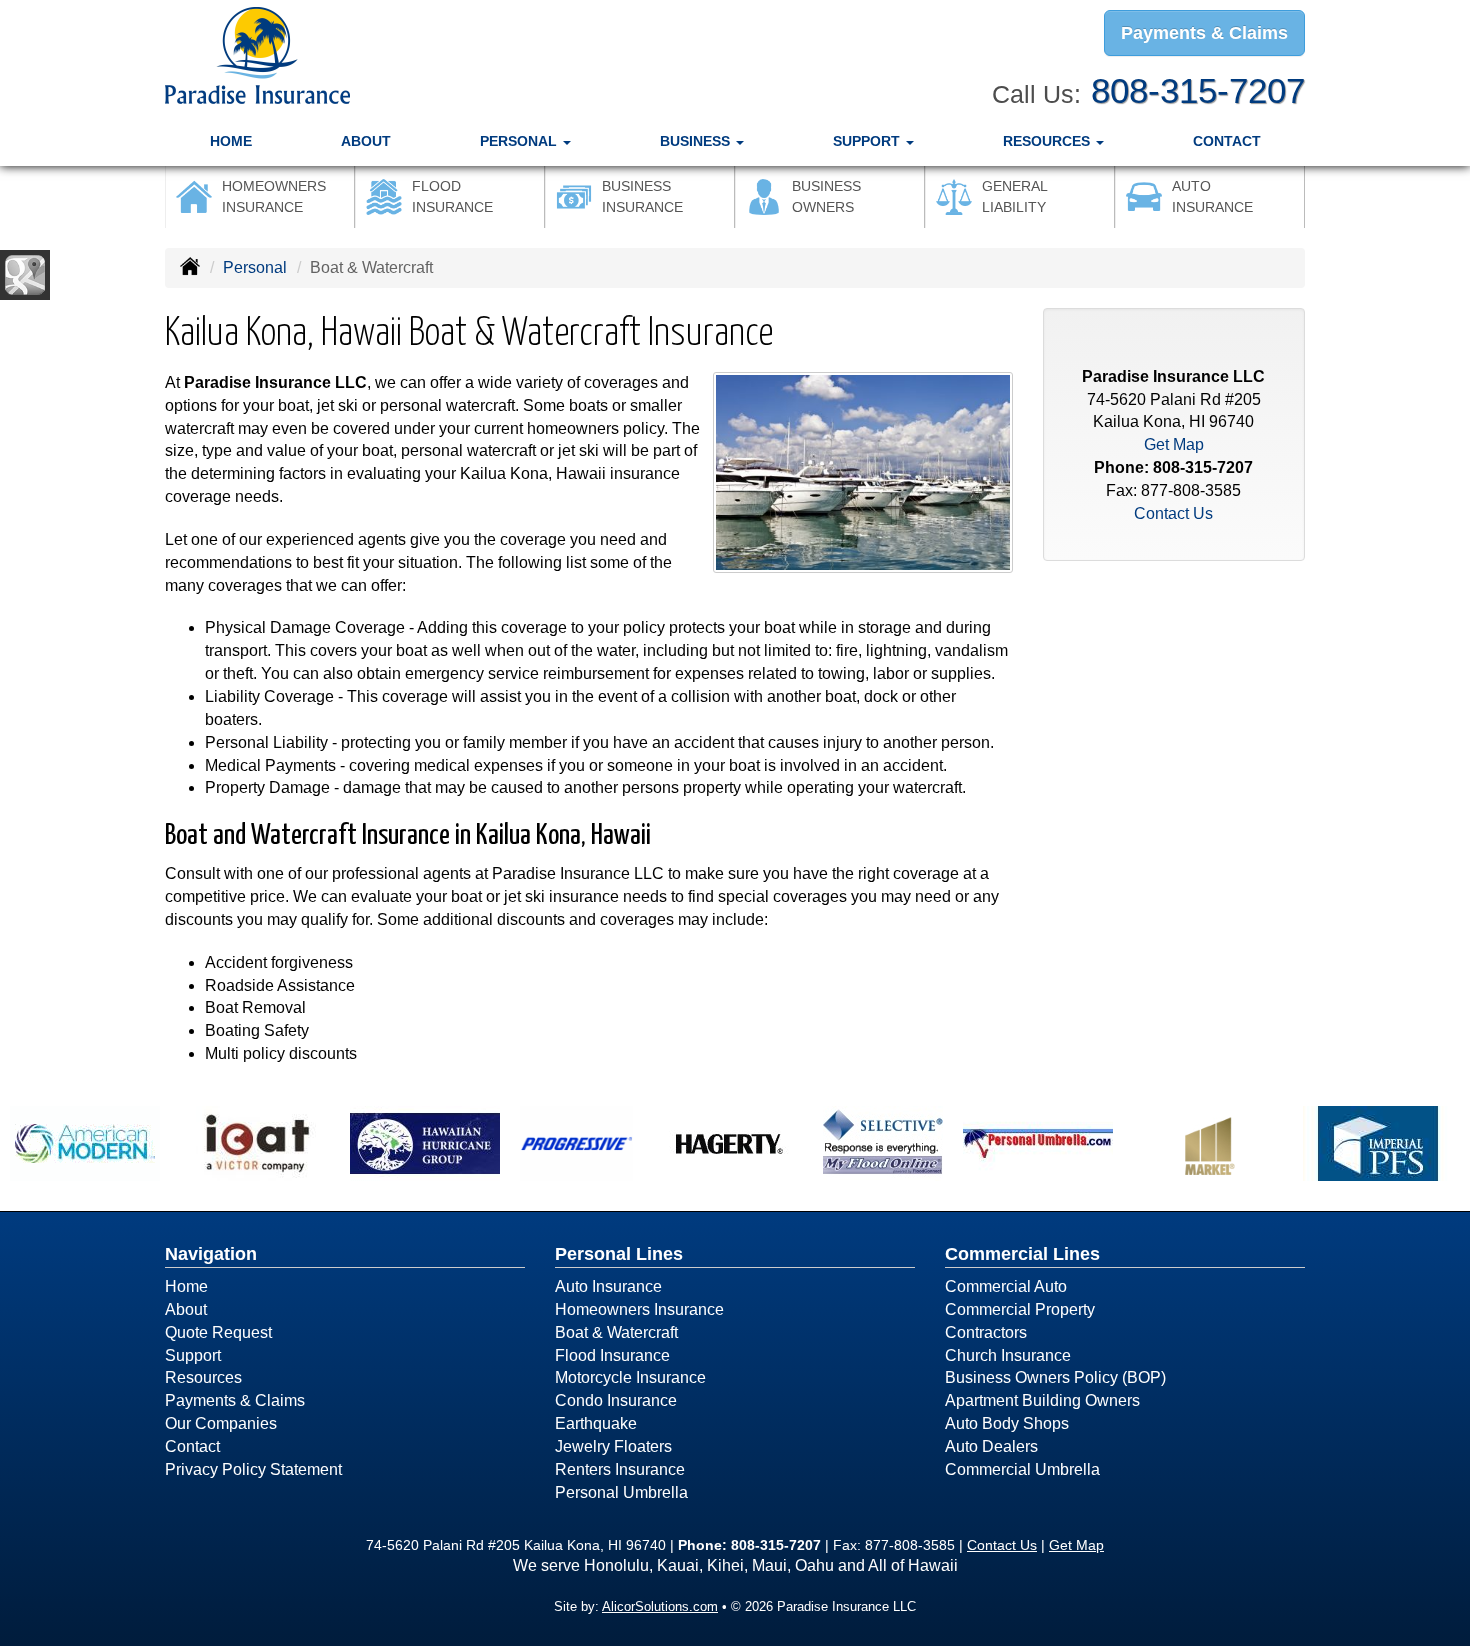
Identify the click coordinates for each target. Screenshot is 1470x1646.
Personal (255, 267)
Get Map (1174, 444)
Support (193, 1355)
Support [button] (868, 141)
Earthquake (596, 1423)
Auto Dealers (991, 1446)
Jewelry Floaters (613, 1446)
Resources (203, 1377)
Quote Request (218, 1332)
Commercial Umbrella (1022, 1469)
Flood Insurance (612, 1355)
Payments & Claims (1204, 33)
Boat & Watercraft (616, 1332)
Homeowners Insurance (639, 1309)
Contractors (986, 1332)
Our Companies (221, 1423)
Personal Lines (619, 1254)
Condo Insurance (616, 1400)
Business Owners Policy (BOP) (1055, 1377)
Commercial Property (1020, 1309)
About (366, 141)
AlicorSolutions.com (660, 1606)
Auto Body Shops (1007, 1423)
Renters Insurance (620, 1469)
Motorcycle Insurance (630, 1377)
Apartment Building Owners (1042, 1400)
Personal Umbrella (621, 1492)
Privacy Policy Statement (253, 1469)
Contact (1227, 141)
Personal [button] (520, 141)
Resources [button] (1048, 141)
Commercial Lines (1022, 1254)
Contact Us (1173, 513)
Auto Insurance (608, 1286)
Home (231, 141)
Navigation (211, 1254)
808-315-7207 (1198, 90)
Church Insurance (1008, 1355)
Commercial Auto (1006, 1286)
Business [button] (697, 141)
